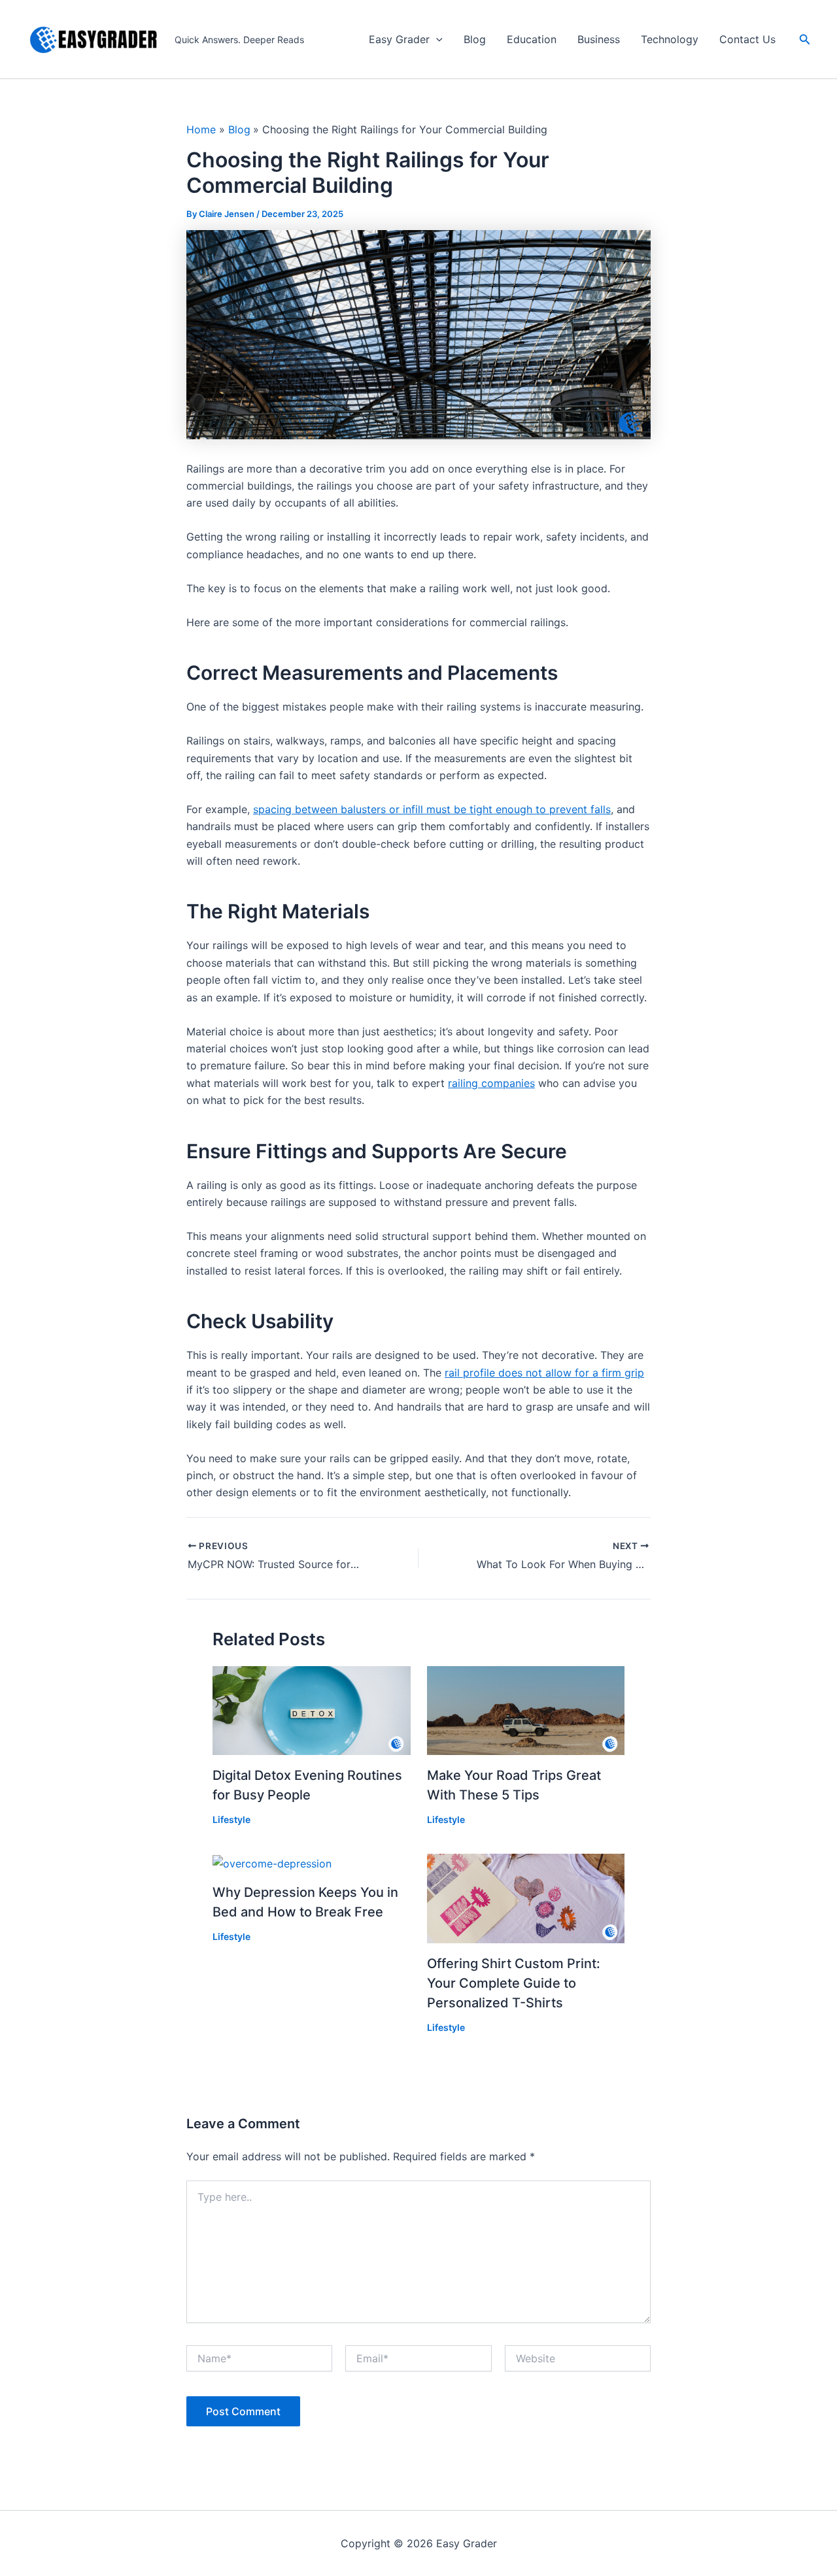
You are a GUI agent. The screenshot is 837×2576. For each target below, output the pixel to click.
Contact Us (747, 39)
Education (532, 39)
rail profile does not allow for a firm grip (544, 1373)
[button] (805, 40)
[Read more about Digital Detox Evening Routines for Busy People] (312, 1709)
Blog (475, 39)
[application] (436, 40)
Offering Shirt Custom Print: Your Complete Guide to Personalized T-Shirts (514, 1983)
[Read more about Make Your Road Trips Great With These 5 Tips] (526, 1709)
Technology (670, 39)
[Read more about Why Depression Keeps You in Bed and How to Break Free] (272, 1862)
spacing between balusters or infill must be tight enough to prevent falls (432, 809)
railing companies (491, 1083)
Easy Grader (399, 39)
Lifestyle (231, 1819)
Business (599, 39)
